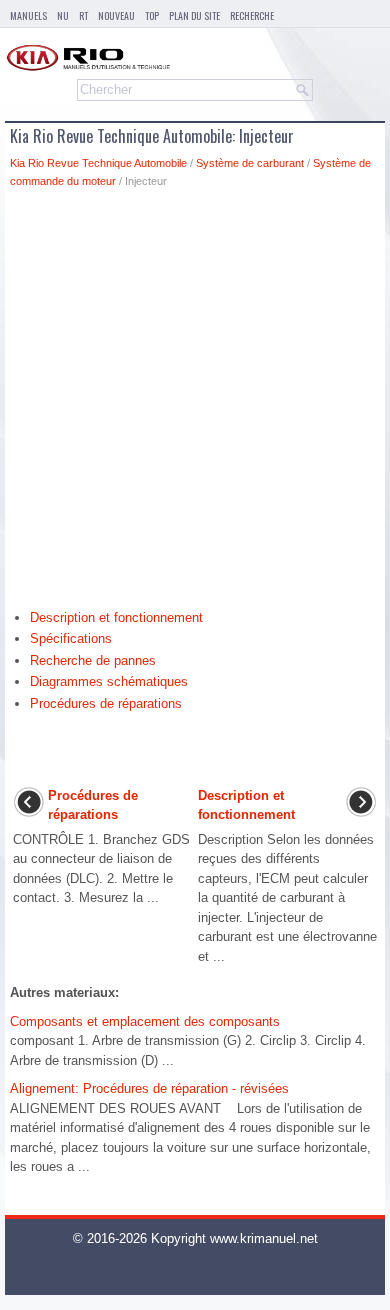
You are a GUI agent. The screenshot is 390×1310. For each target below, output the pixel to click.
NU (63, 15)
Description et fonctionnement (116, 617)
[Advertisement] (195, 404)
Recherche (252, 15)
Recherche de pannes (93, 660)
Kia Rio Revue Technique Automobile (98, 163)
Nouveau (116, 15)
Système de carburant (250, 163)
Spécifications (71, 638)
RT (83, 15)
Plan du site (194, 15)
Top (152, 15)
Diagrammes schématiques (109, 681)
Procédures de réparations (106, 703)
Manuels (28, 15)
